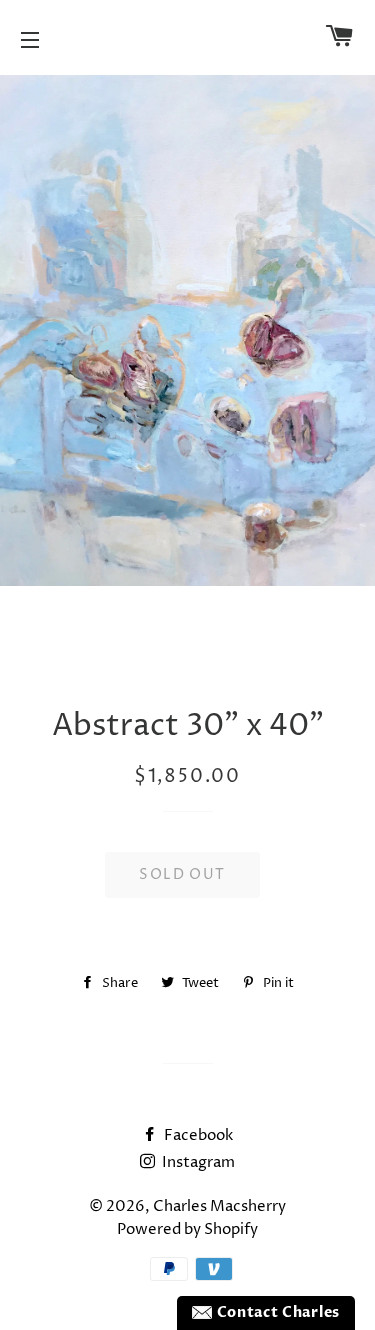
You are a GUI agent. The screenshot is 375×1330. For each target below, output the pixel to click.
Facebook (197, 1135)
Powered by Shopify (187, 1229)
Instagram (197, 1162)
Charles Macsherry (219, 1206)
